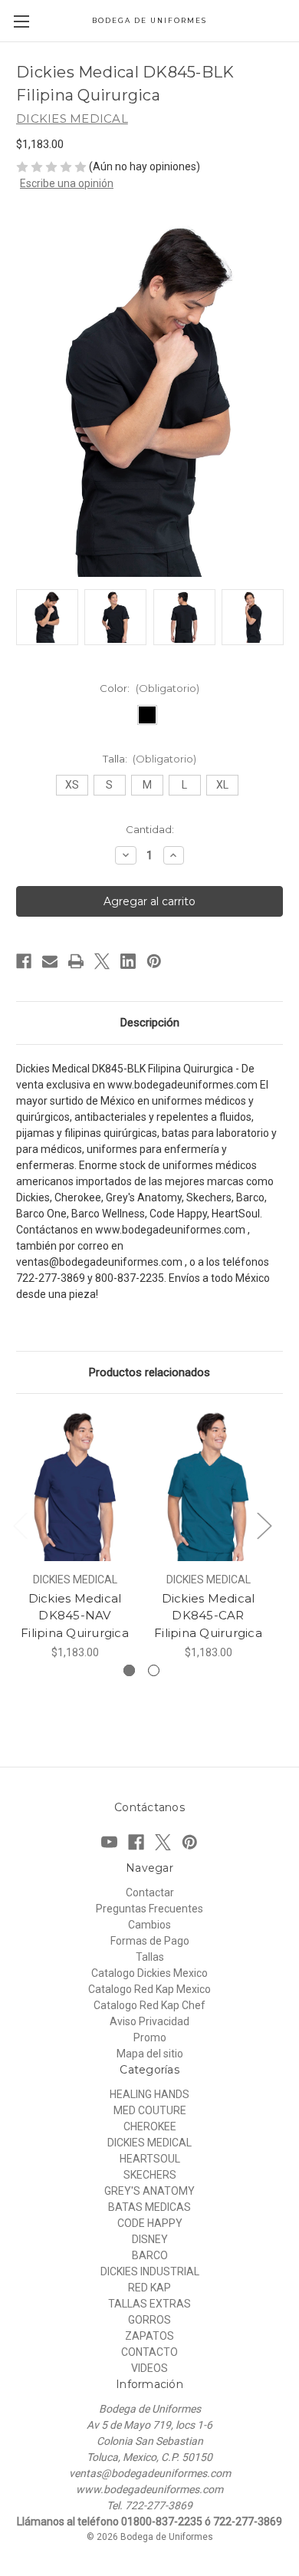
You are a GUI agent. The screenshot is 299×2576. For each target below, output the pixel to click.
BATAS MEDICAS (149, 2207)
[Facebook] (24, 961)
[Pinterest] (154, 961)
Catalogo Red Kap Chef (149, 2005)
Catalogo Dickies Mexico (149, 1973)
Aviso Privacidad (149, 2021)
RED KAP (149, 2288)
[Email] (50, 961)
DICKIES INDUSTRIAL (150, 2271)
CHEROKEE (150, 2126)
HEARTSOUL (150, 2159)
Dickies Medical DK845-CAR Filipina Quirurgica (208, 1616)
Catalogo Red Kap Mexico (149, 1989)
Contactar (150, 1892)
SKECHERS (150, 2175)
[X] (102, 961)
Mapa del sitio (150, 2054)
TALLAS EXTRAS (149, 2304)
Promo (150, 2037)
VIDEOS (149, 2368)
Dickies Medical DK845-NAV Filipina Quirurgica (75, 1616)
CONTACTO (149, 2352)
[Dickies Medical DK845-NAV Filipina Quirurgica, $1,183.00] (75, 1487)
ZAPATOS (149, 2336)
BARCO (150, 2255)
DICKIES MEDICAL (149, 2143)
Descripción (150, 1023)
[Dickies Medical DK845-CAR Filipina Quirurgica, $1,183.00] (208, 1487)
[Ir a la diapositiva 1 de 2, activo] (129, 1670)
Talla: (150, 759)
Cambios (149, 1925)
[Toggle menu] (21, 21)
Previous (20, 1525)
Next (264, 1525)
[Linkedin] (128, 961)
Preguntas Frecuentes (149, 1909)
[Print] (76, 961)
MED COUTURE (150, 2110)
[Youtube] (109, 1842)
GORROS (149, 2320)
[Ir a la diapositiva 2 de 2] (154, 1670)
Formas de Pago (150, 1941)
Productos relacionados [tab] (149, 1372)
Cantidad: (150, 829)
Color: (149, 688)
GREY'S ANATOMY (149, 2191)
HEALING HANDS (149, 2094)
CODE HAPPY (150, 2223)
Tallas (150, 1957)
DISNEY (150, 2239)
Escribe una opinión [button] (67, 183)
